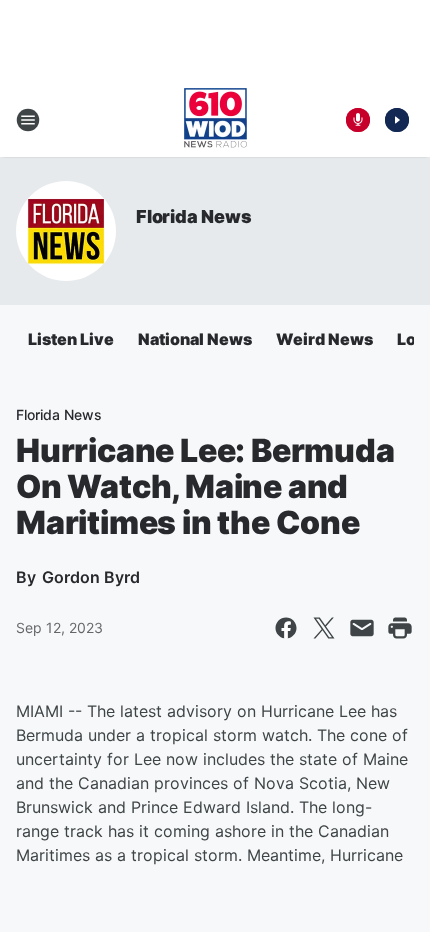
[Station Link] (215, 120)
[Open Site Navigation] (28, 120)
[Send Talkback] (358, 120)
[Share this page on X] (324, 628)
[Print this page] (400, 628)
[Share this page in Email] (362, 628)
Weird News (324, 339)
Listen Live (71, 339)
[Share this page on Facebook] (286, 628)
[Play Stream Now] (397, 120)
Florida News (194, 216)
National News (195, 339)
